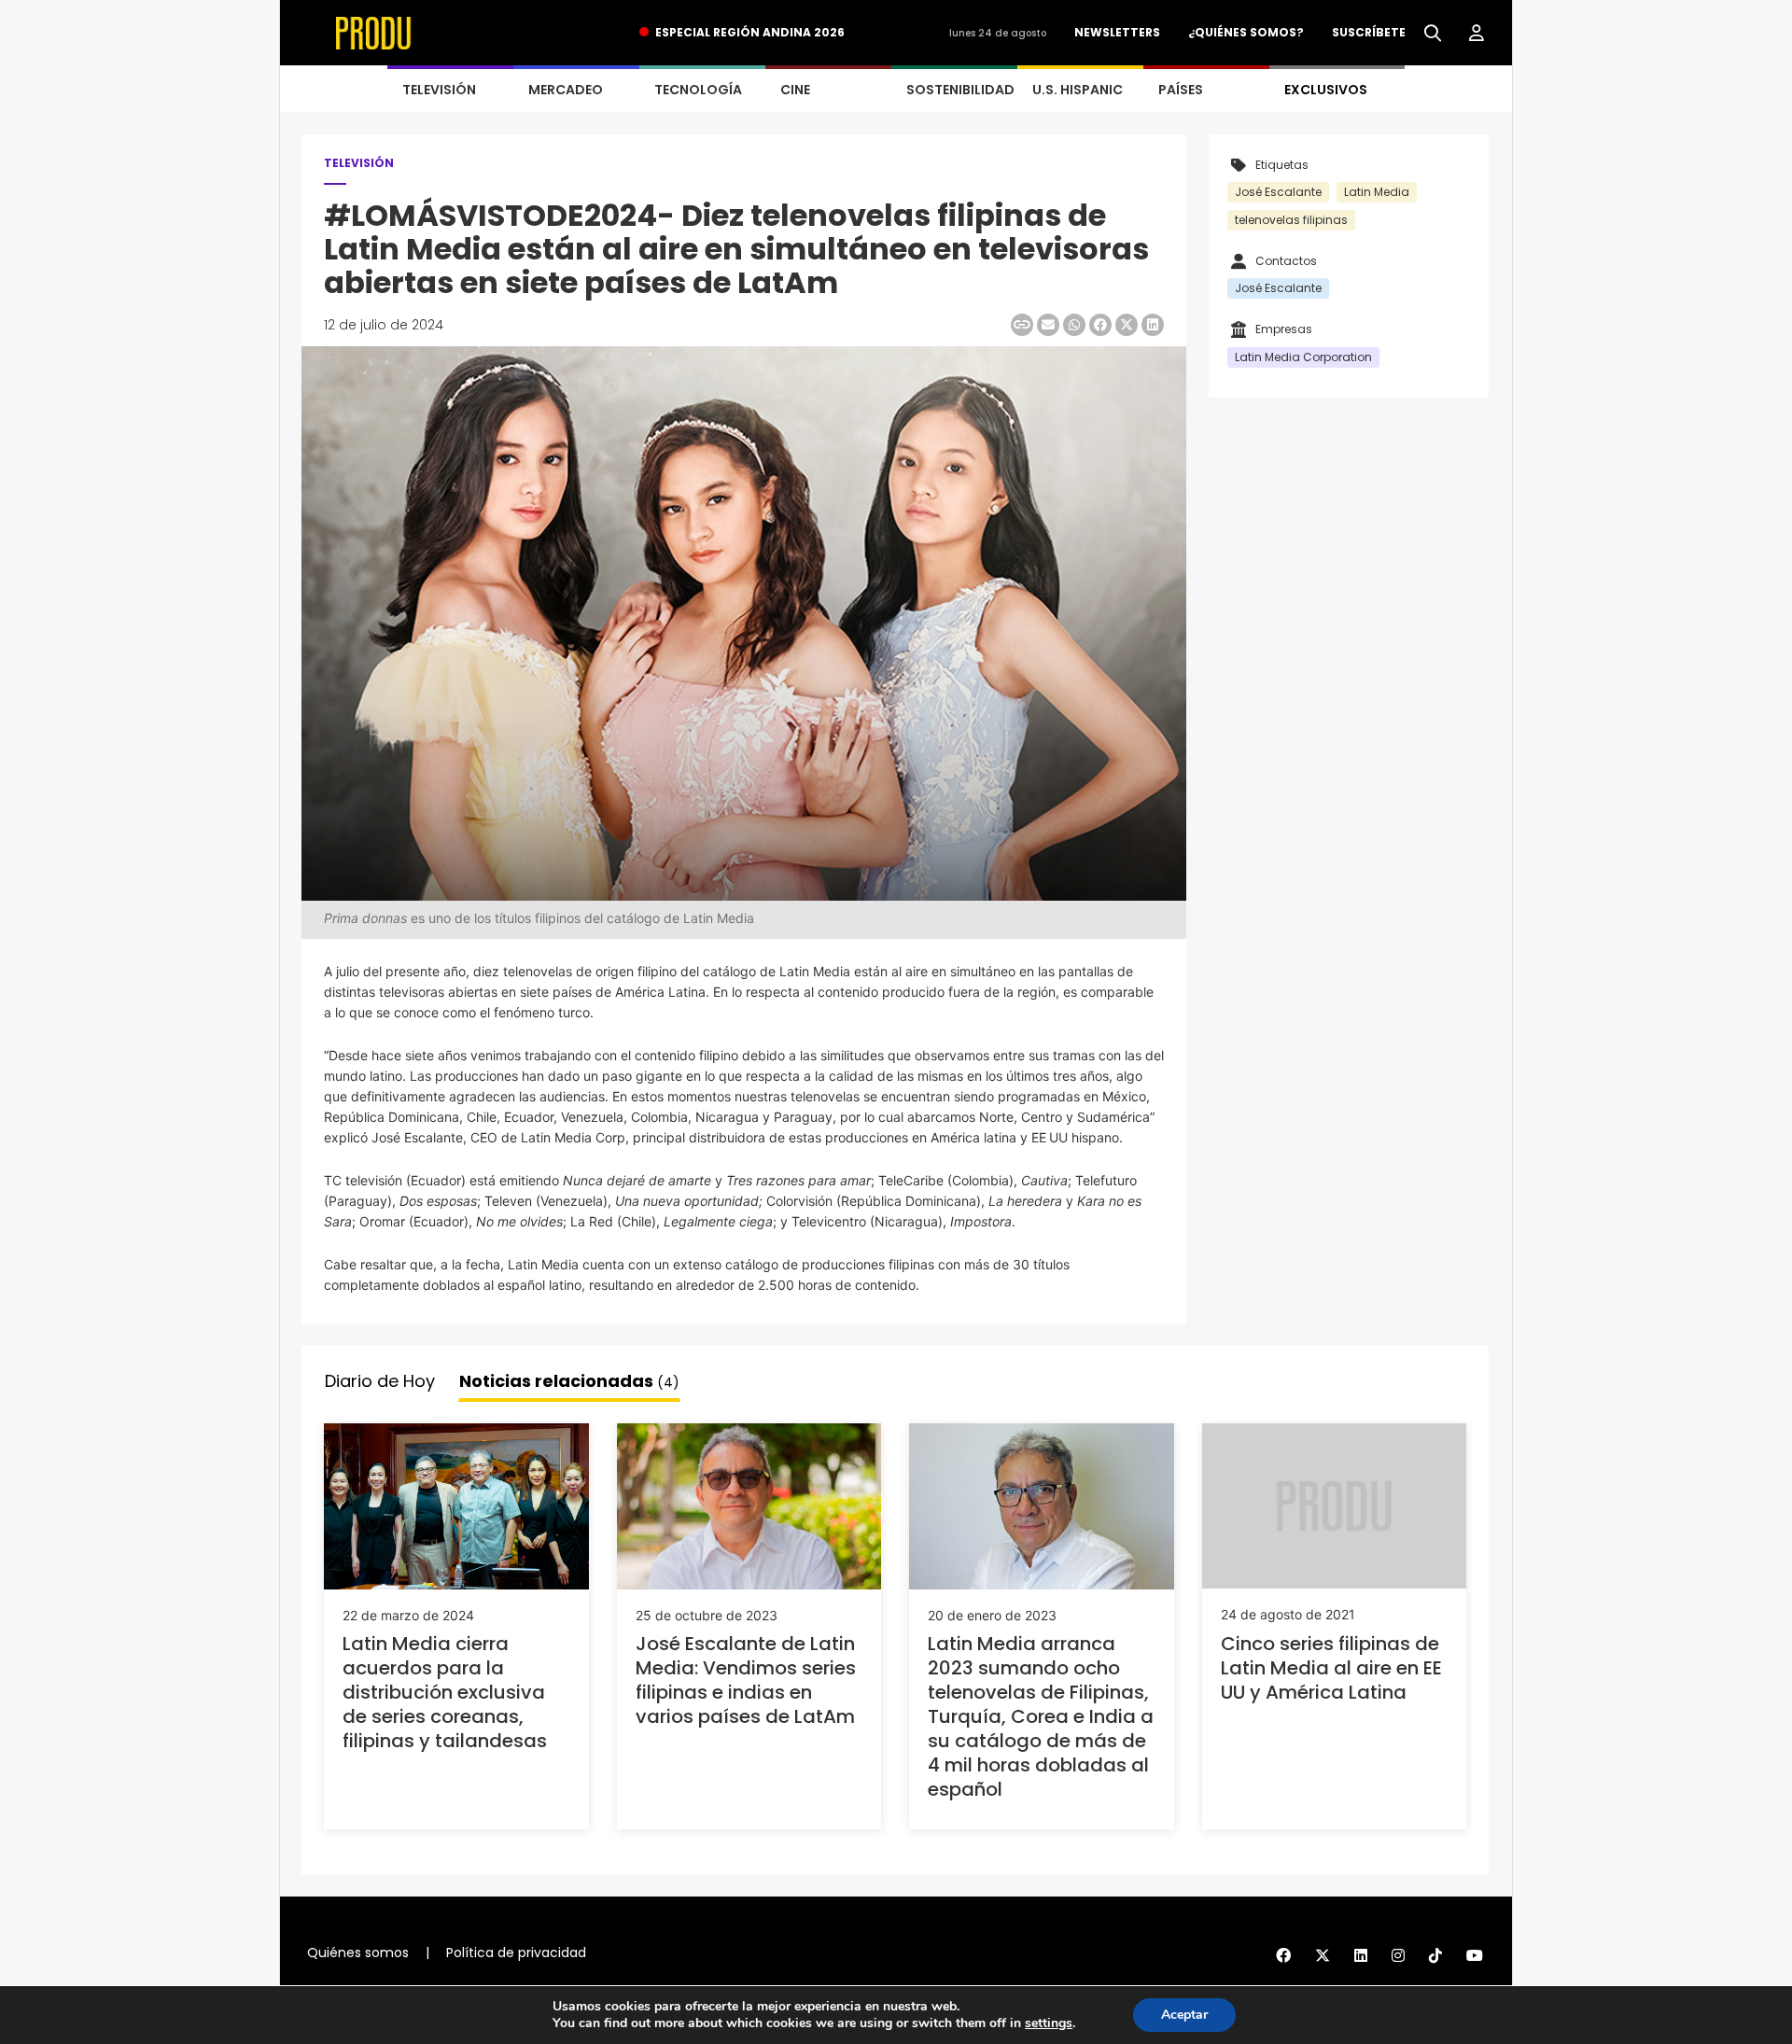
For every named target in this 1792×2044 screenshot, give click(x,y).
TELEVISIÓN (439, 90)
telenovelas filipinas (1291, 220)
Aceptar (1184, 2015)
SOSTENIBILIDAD (960, 90)
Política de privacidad (516, 1953)
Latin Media (1377, 192)
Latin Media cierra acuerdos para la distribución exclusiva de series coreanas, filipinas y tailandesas (445, 1692)
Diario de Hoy (380, 1381)
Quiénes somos (358, 1953)
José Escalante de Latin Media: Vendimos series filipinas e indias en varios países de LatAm (746, 1680)
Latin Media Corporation (1303, 357)
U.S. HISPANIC (1078, 90)
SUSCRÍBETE (1369, 32)
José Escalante (1278, 192)
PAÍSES (1181, 90)
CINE (795, 90)
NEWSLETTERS (1117, 32)
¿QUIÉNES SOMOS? (1246, 32)
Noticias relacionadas (569, 1381)
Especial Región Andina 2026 (750, 32)
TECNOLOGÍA (698, 90)
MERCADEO (566, 90)
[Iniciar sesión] (1477, 34)
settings (1049, 2023)
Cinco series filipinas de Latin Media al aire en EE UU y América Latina (1331, 1668)
